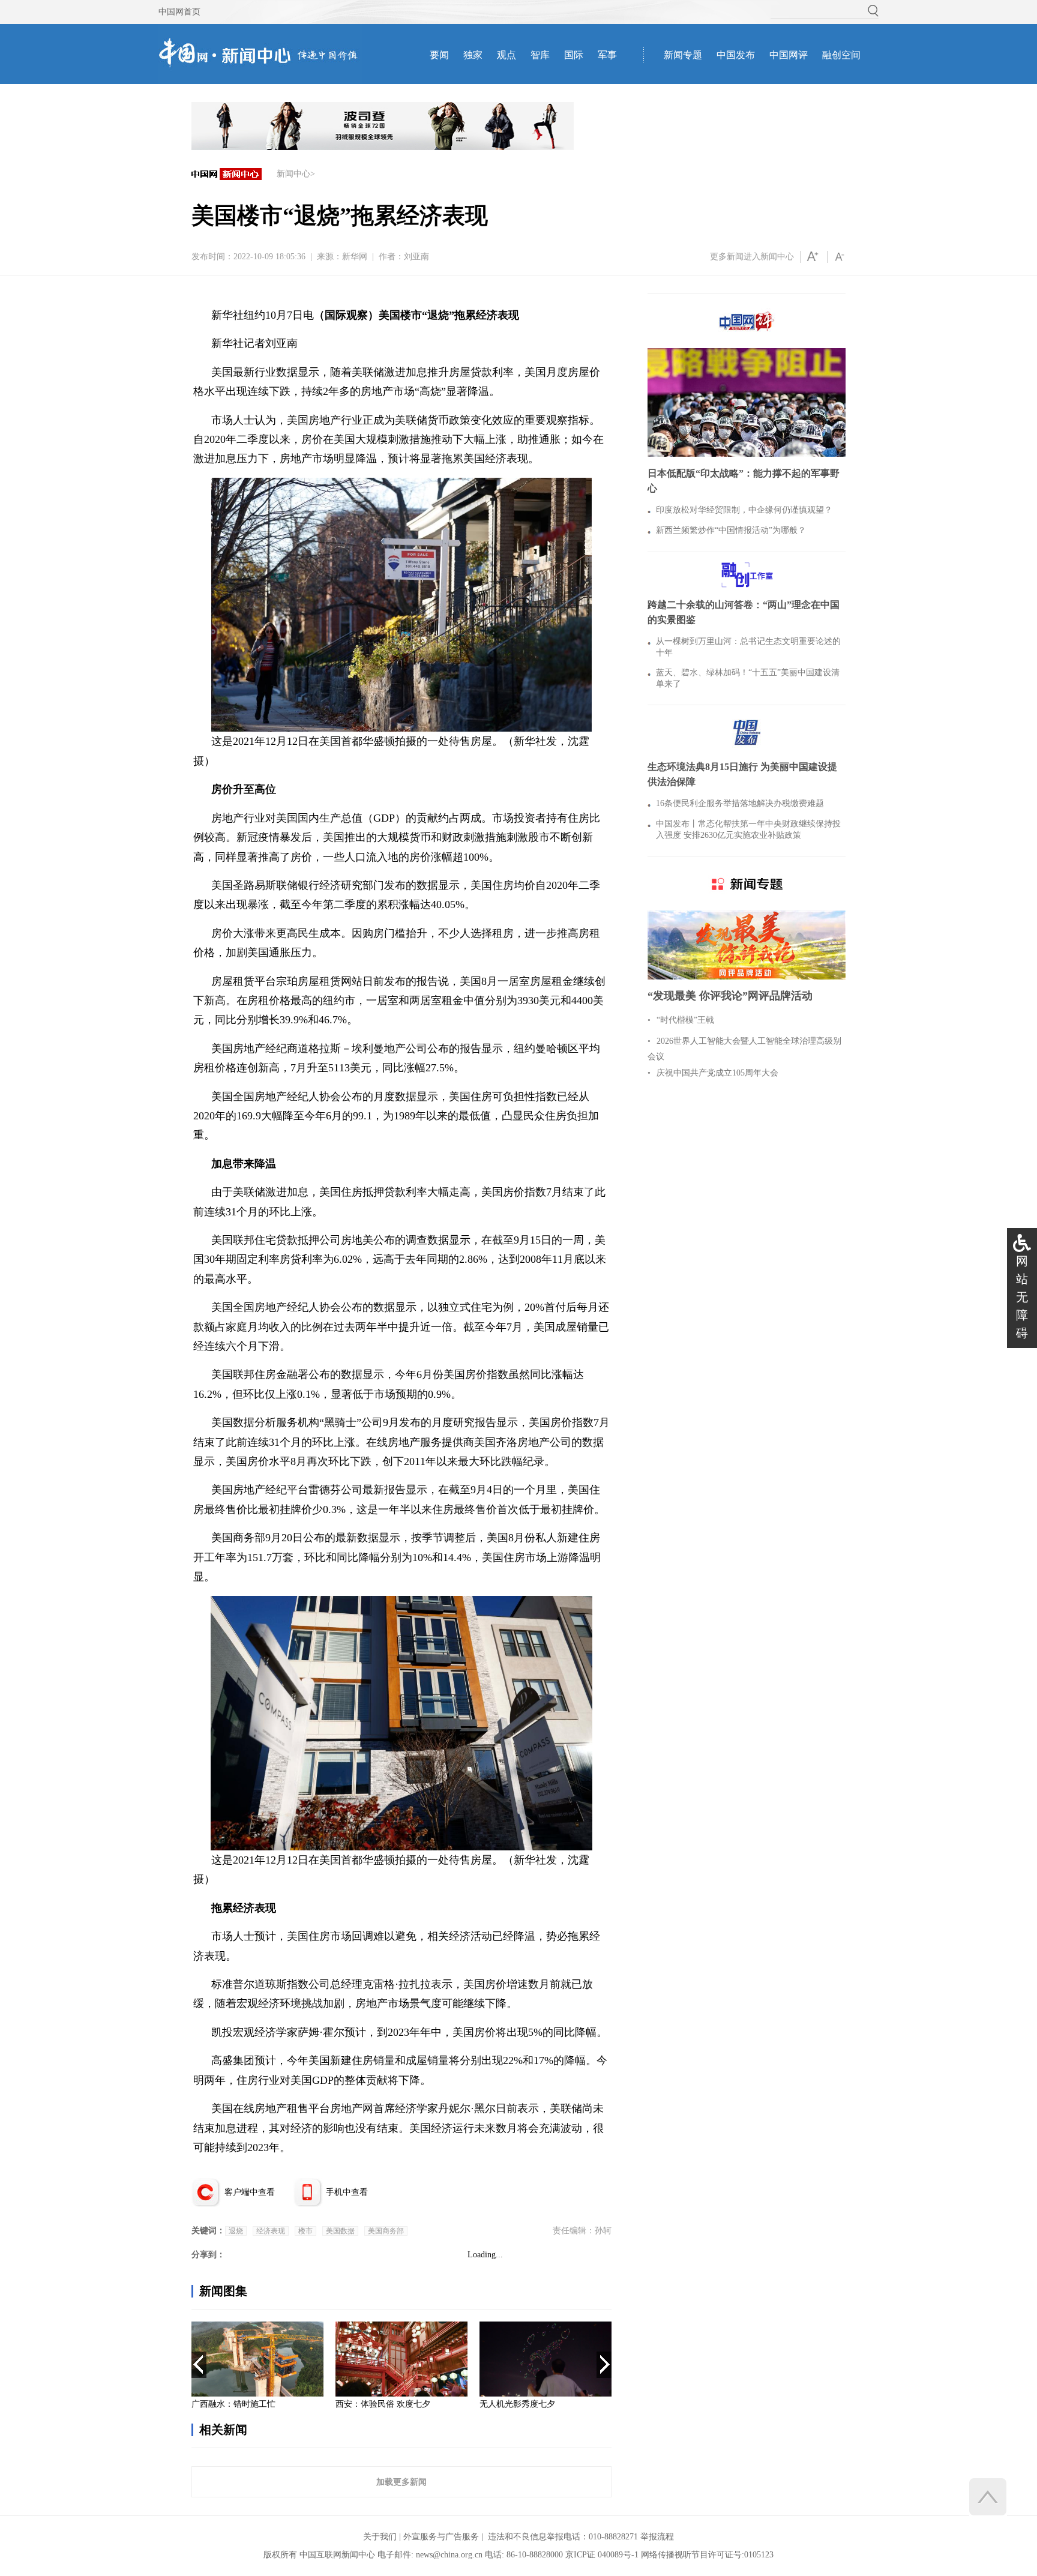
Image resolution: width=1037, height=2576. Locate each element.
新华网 (355, 257)
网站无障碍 (1022, 1297)
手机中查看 (347, 2192)
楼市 (305, 2231)
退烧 (236, 2231)
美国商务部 (386, 2231)
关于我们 (380, 2537)
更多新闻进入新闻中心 (752, 257)
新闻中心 (293, 174)
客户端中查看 (250, 2192)
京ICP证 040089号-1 (602, 2555)
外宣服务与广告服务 (441, 2537)
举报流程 (657, 2537)
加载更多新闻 (401, 2482)
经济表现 (271, 2231)
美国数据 (340, 2231)
